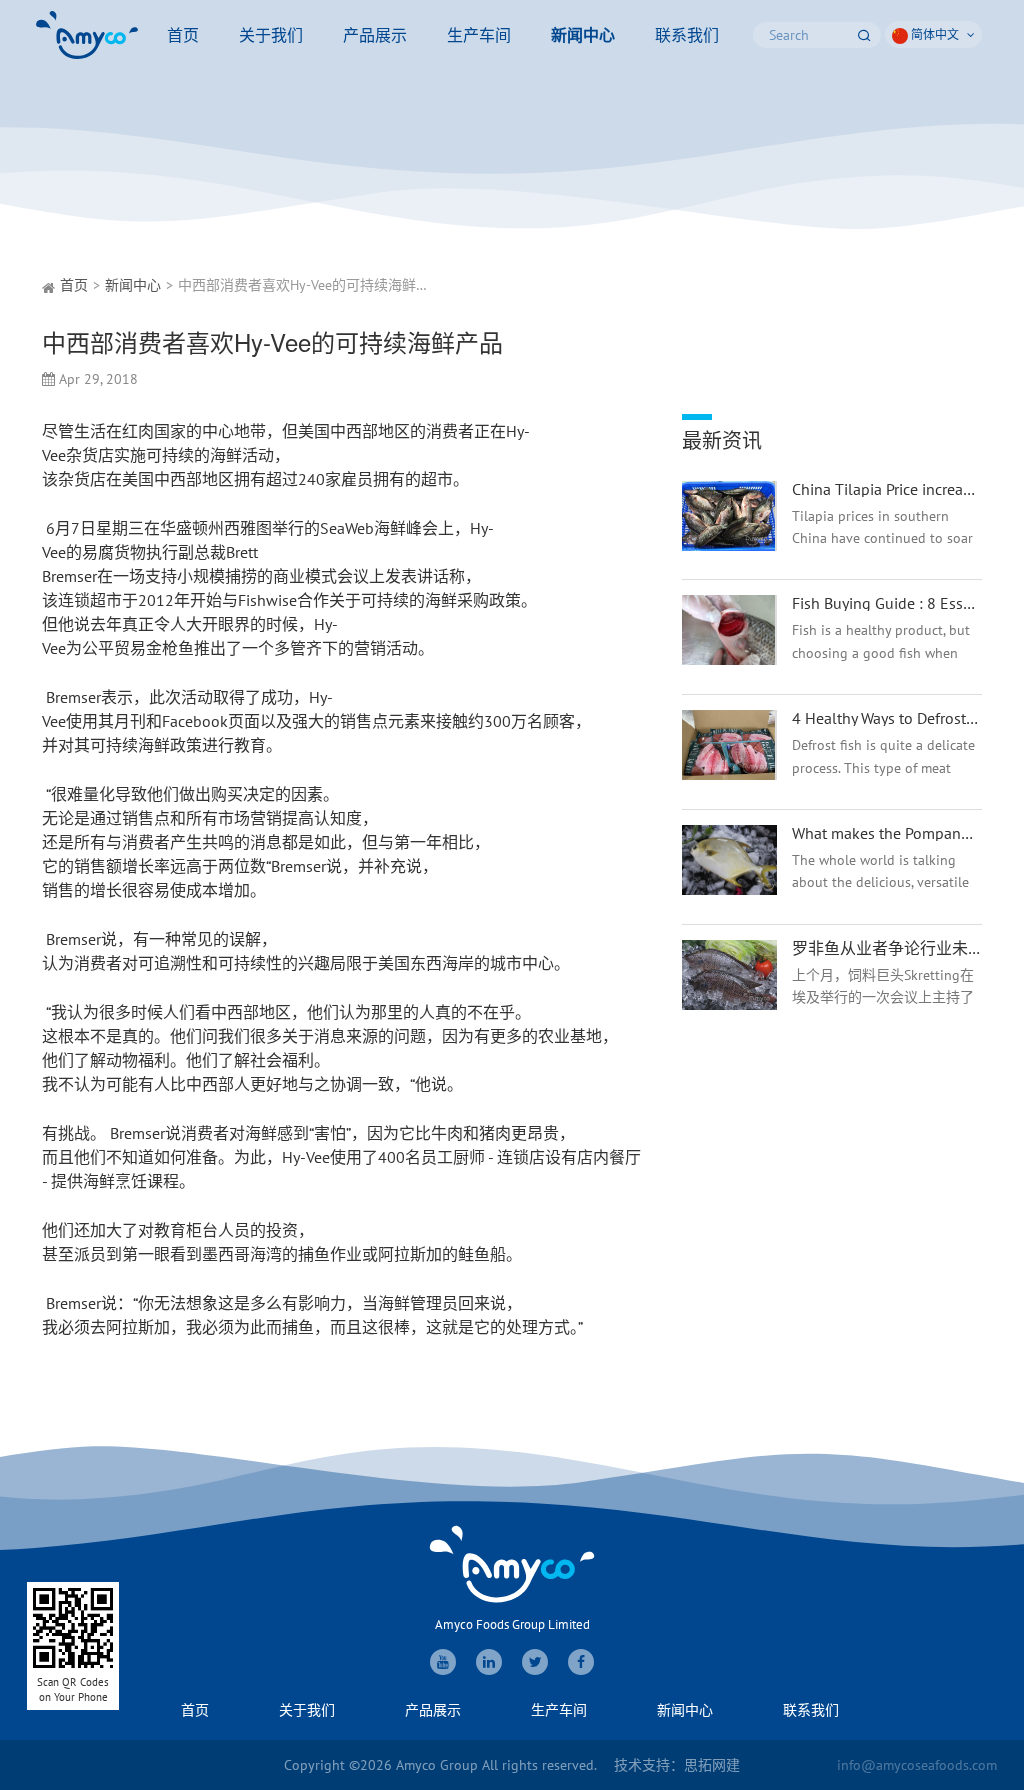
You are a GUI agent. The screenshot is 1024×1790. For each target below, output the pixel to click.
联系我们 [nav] (687, 35)
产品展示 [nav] (375, 35)
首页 (74, 285)
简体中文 (935, 34)
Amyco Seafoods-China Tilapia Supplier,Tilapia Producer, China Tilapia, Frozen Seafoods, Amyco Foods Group (87, 35)
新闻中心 (133, 285)
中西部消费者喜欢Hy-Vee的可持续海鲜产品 (311, 285)
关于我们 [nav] (271, 35)
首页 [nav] (183, 35)
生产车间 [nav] (479, 35)
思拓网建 (712, 1765)
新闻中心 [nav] (583, 35)
